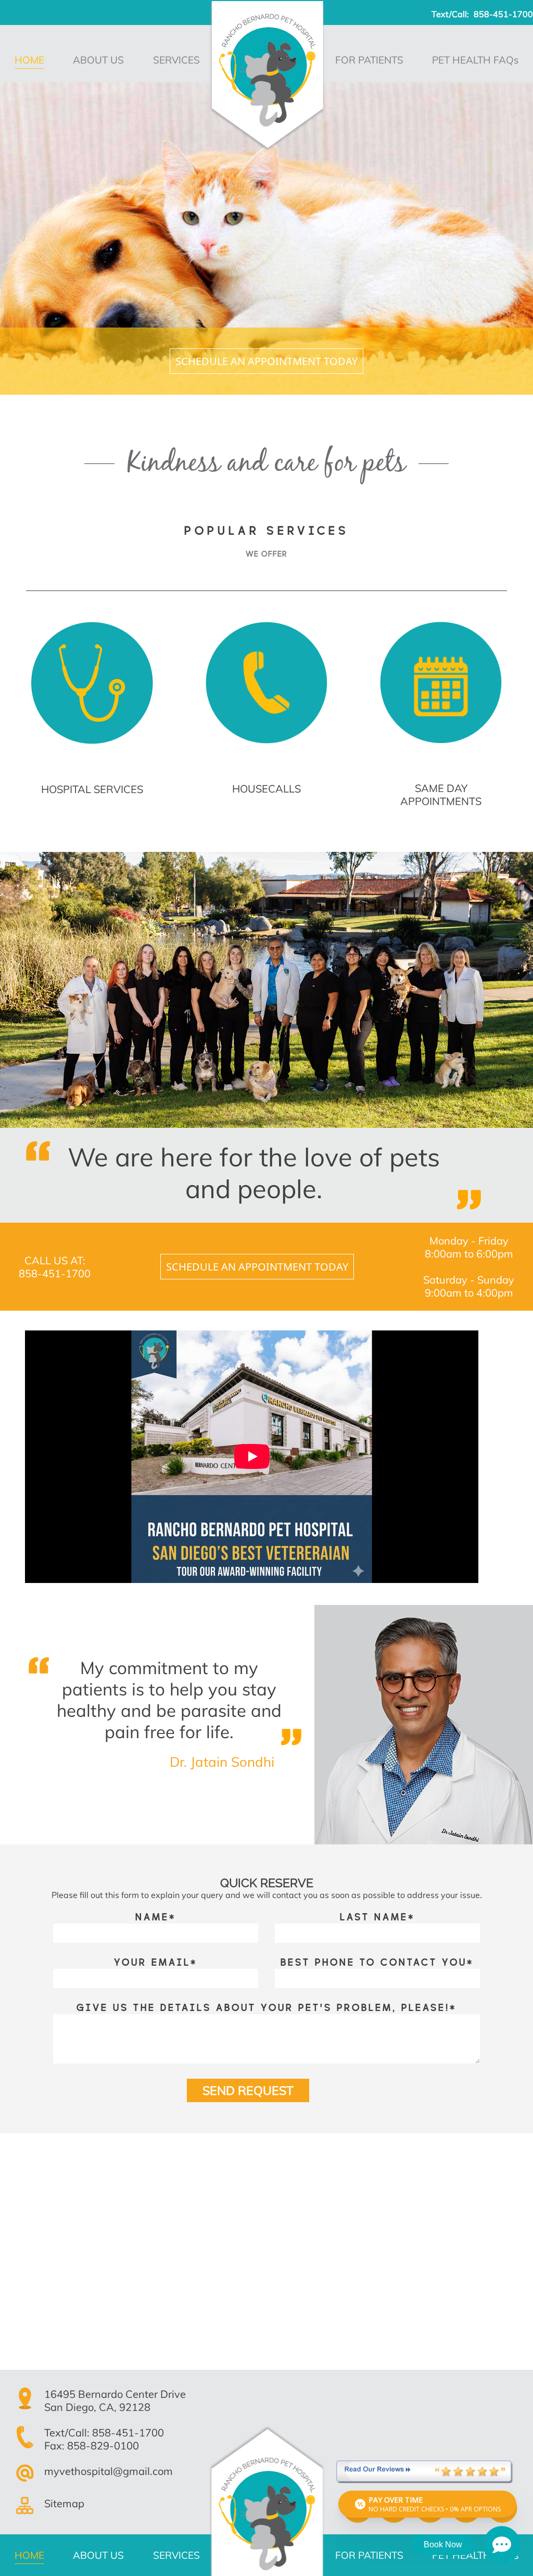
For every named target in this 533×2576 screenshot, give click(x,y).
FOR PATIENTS (369, 60)
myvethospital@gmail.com (109, 2471)
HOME (29, 60)
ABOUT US (98, 60)
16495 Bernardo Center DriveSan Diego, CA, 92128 (115, 2401)
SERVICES (176, 60)
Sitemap (64, 2503)
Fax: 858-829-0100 (92, 2446)
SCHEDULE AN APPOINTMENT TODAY (266, 361)
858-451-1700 (503, 14)
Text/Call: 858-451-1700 (104, 2433)
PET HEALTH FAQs (475, 60)
